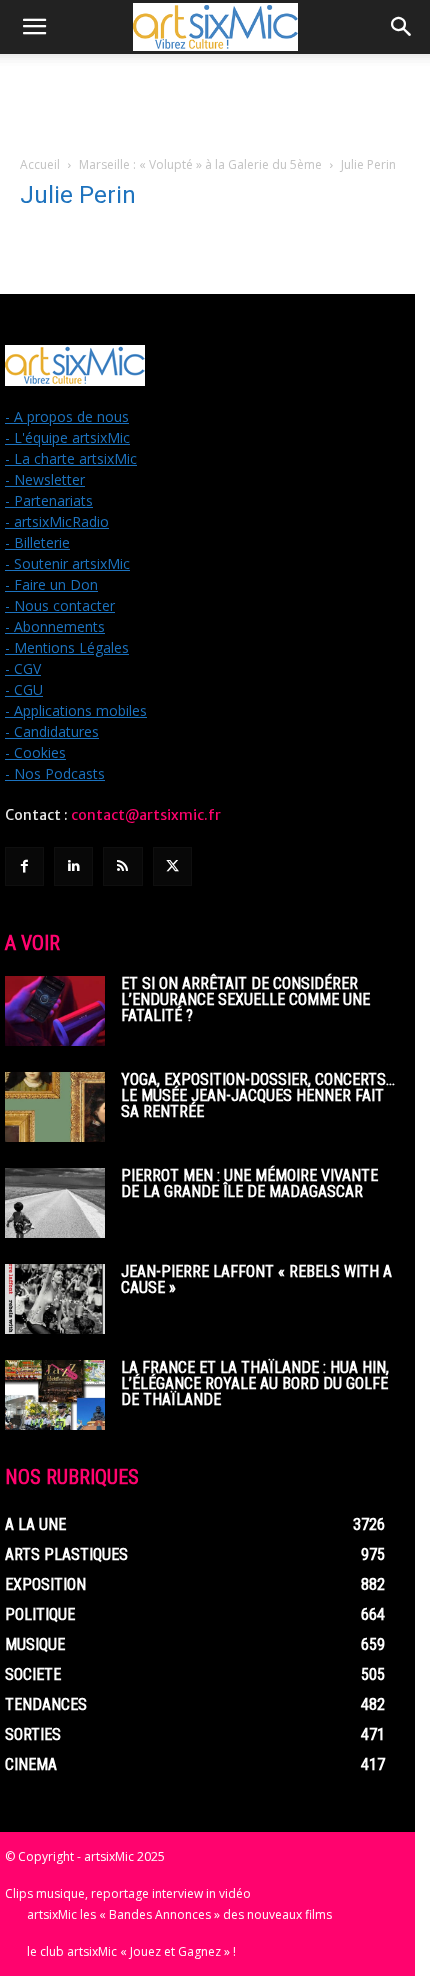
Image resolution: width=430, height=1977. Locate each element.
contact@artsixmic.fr (146, 815)
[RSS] (122, 866)
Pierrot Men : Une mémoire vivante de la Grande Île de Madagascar (249, 1183)
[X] (172, 866)
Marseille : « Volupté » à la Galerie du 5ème (200, 164)
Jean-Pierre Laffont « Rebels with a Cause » (256, 1279)
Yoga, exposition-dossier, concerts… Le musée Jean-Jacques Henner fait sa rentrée (258, 1095)
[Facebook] (24, 866)
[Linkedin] (73, 866)
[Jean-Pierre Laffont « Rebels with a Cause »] (55, 1299)
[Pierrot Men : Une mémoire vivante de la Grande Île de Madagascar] (55, 1203)
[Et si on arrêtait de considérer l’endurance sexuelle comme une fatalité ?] (55, 1011)
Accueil (40, 164)
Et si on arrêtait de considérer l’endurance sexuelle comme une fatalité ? (245, 999)
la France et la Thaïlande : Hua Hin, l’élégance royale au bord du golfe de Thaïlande (255, 1383)
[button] (34, 27)
